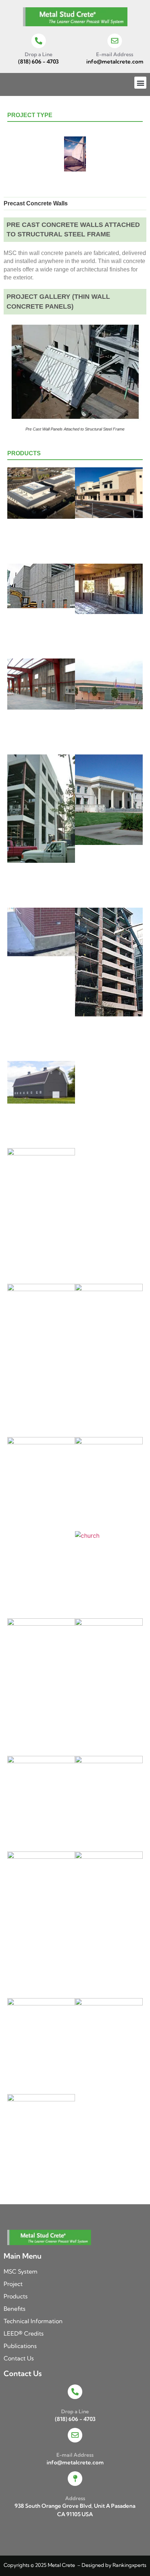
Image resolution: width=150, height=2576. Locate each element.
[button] (140, 83)
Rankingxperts (129, 2565)
